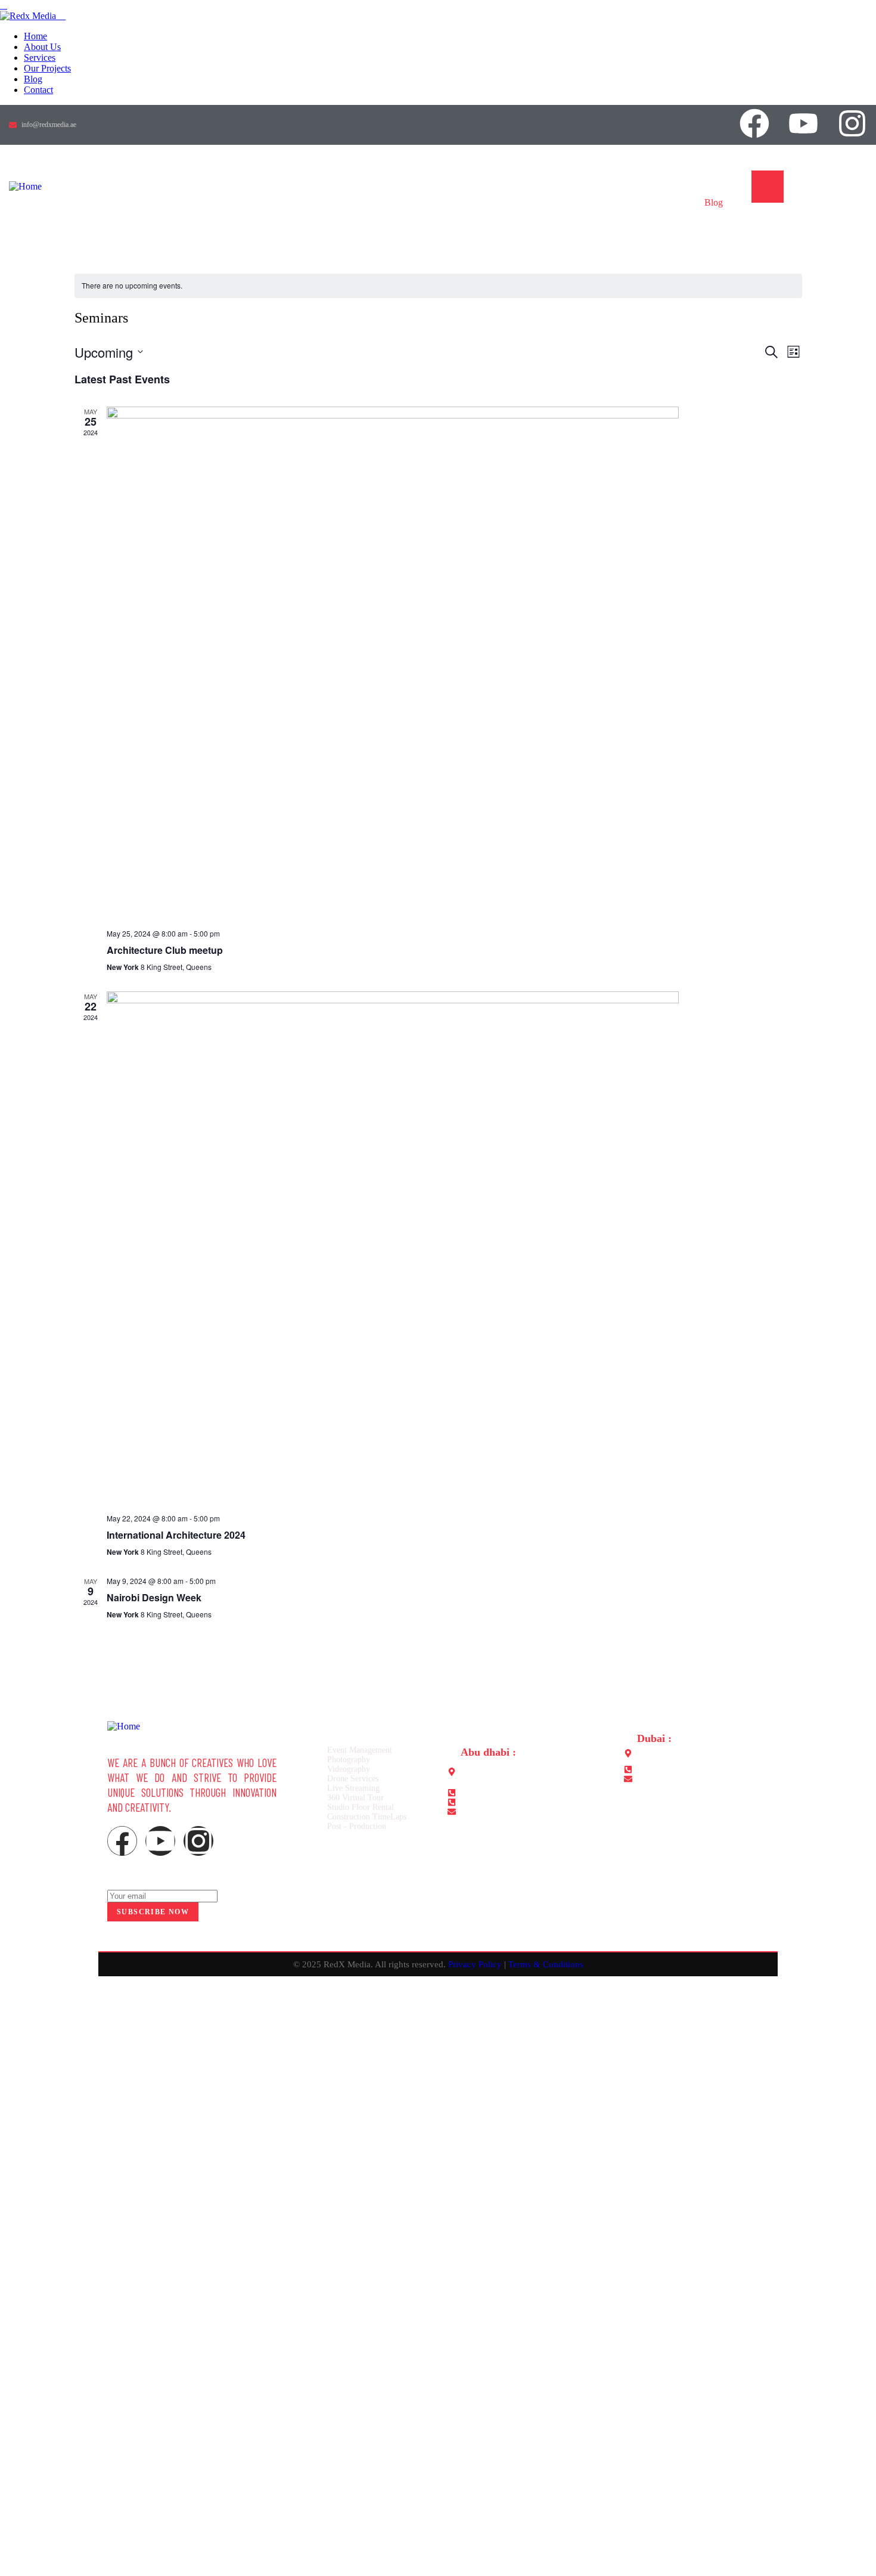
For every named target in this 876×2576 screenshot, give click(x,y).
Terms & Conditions (546, 1964)
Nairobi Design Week (154, 1597)
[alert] (438, 286)
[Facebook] (754, 123)
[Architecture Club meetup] (454, 663)
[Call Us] (768, 187)
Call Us (813, 180)
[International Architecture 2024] (454, 1248)
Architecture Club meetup (165, 950)
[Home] (25, 186)
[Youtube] (803, 123)
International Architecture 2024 (176, 1535)
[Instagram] (852, 123)
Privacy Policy (475, 1964)
